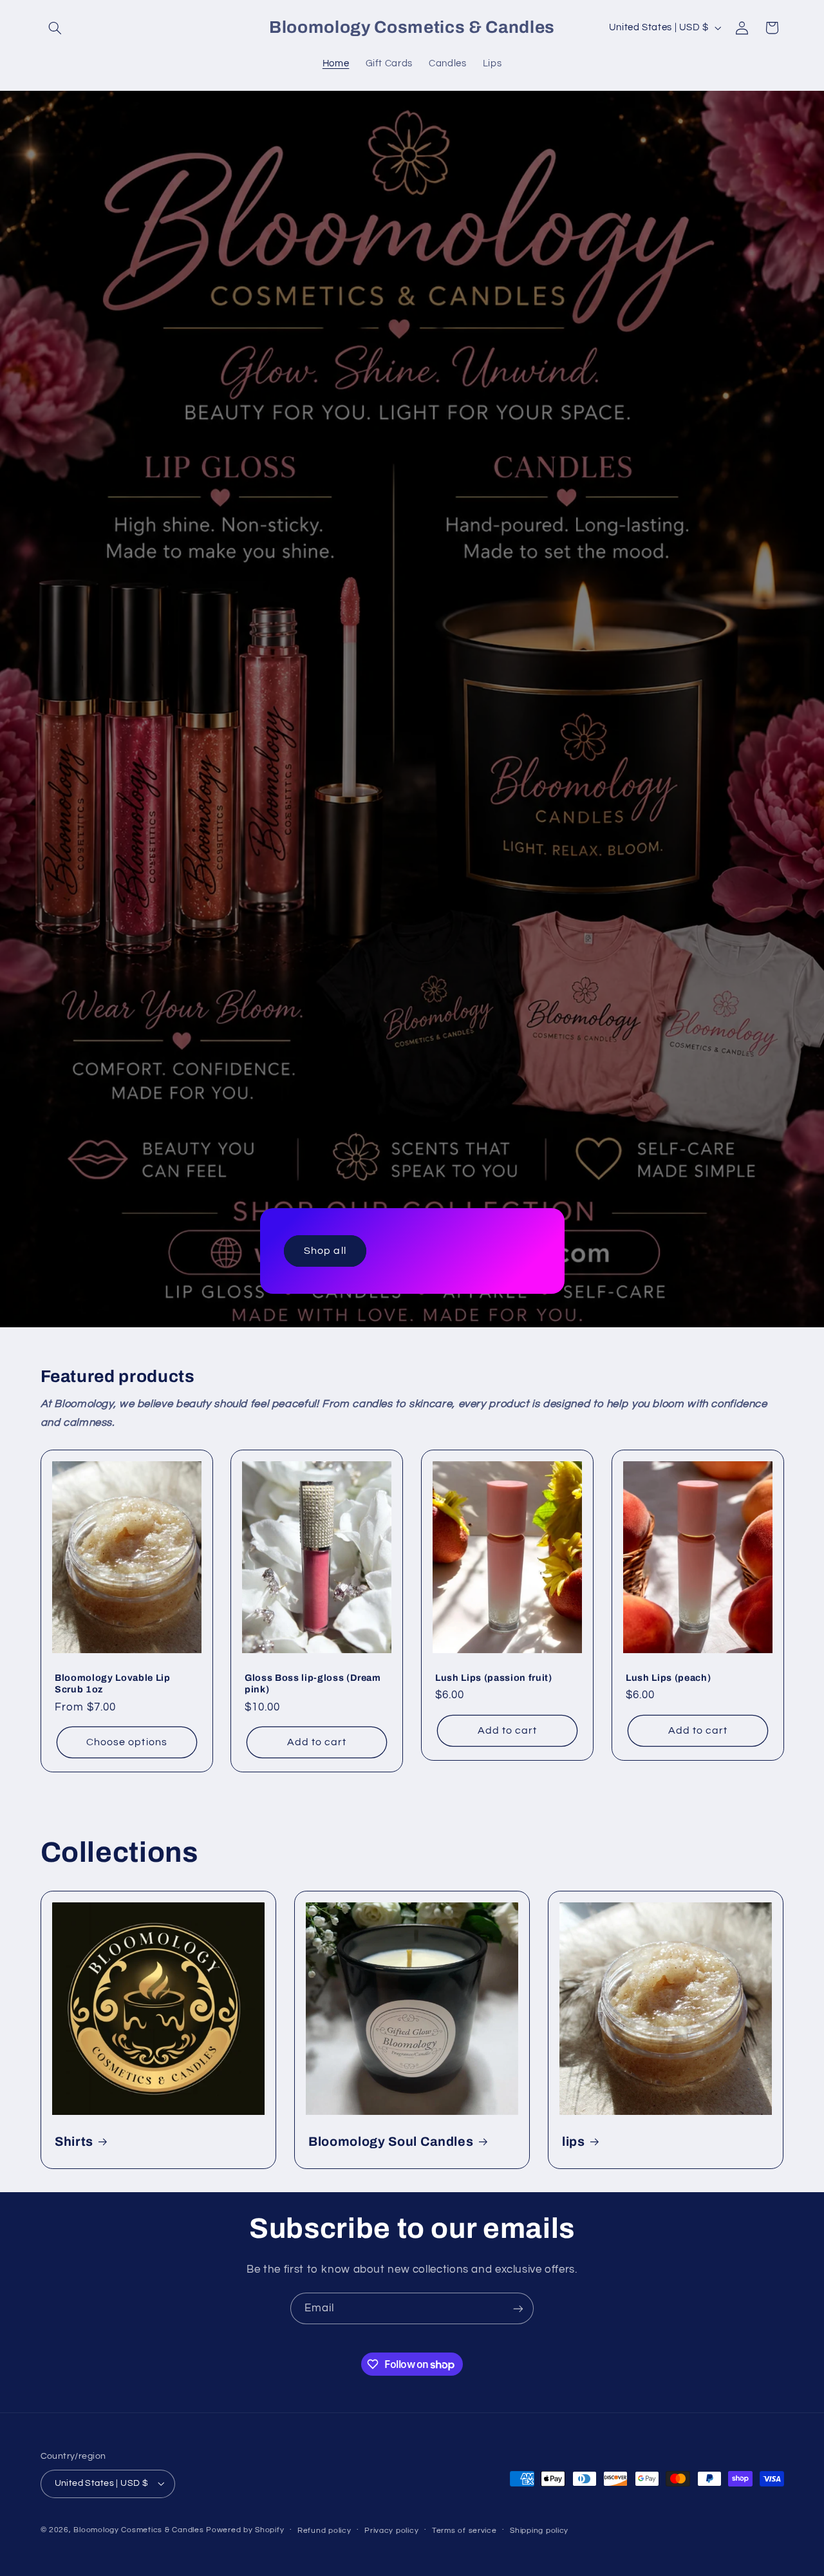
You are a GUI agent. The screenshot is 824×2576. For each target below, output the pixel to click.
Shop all (325, 1251)
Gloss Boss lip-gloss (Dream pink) (313, 1683)
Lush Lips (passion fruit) (494, 1678)
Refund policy (324, 2531)
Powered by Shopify (245, 2530)
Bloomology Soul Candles (391, 2142)
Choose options (127, 1742)
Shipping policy (539, 2531)
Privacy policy (391, 2531)
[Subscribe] (518, 2308)
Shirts (74, 2142)
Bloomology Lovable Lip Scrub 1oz (113, 1683)
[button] (55, 28)
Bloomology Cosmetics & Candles (138, 2530)
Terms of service (464, 2531)
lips (574, 2142)
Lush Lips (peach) (668, 1678)
